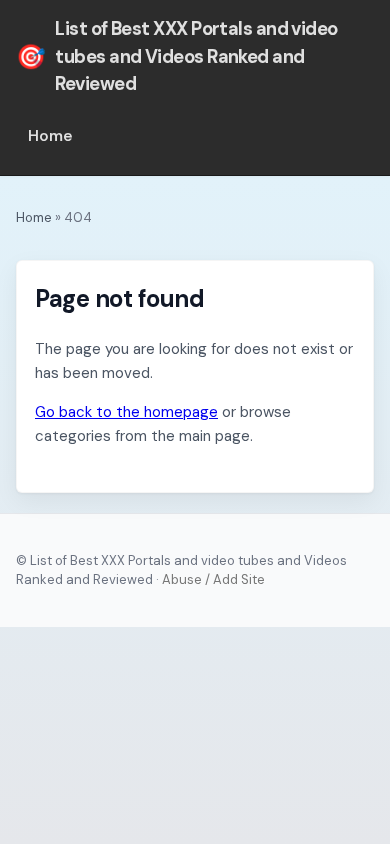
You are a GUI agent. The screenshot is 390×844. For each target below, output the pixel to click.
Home (50, 136)
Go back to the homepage (126, 412)
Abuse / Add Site (213, 579)
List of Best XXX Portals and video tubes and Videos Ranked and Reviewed (177, 56)
